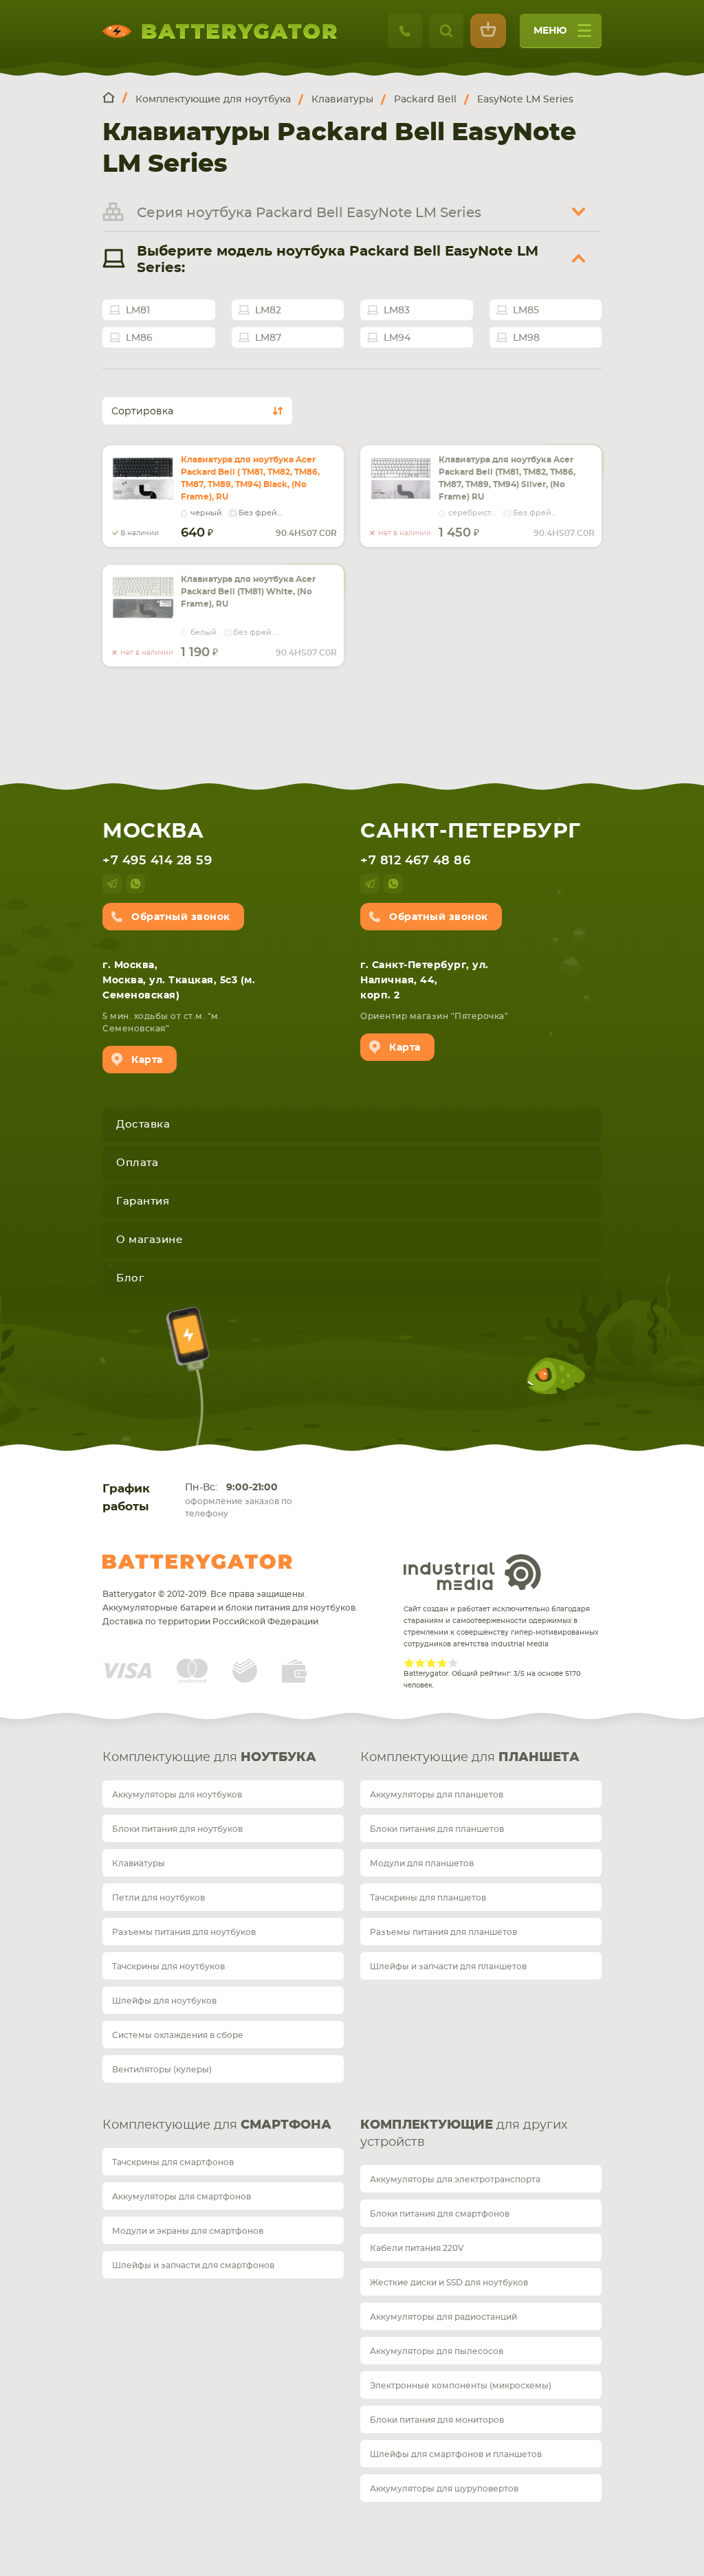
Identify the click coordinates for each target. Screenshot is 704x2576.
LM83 (397, 311)
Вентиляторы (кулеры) (162, 2070)
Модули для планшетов (422, 1863)
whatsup (135, 884)
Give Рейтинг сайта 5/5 (453, 1663)
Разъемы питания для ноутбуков (184, 1932)
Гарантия (143, 1201)
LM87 (268, 338)
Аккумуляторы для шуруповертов (444, 2489)
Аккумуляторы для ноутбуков (177, 1795)
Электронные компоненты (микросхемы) (461, 2386)
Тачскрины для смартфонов (173, 2162)
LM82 (268, 311)
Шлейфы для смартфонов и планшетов (456, 2454)
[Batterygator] (115, 99)
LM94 (397, 338)
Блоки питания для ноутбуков (177, 1829)
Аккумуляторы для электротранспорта (455, 2180)
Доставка (143, 1124)
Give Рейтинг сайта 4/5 (442, 1663)
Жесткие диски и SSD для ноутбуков (449, 2283)
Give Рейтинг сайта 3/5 (431, 1663)
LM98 (526, 338)
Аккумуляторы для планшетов (437, 1795)
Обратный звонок (181, 917)
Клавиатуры (139, 1863)
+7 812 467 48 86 (415, 861)
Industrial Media (472, 1572)
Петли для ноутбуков (158, 1898)
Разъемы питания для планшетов (443, 1932)
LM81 (138, 311)
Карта (147, 1060)
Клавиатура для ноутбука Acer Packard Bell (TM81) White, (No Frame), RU (248, 592)
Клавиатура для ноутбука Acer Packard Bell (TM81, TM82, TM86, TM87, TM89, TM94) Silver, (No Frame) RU (507, 478)
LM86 (139, 338)
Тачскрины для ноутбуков (168, 1967)
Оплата (137, 1163)
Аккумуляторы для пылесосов (437, 2351)
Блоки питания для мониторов (437, 2420)
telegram (112, 884)
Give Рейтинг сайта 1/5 (409, 1663)
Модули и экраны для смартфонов (188, 2231)
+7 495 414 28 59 (157, 861)
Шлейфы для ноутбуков (164, 2001)
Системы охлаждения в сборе (178, 2035)
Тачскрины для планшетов (428, 1898)
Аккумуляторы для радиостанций (443, 2317)
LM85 (526, 311)
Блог (130, 1278)
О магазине (149, 1240)
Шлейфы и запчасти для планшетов (448, 1967)
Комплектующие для (209, 1758)
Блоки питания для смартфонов (440, 2214)
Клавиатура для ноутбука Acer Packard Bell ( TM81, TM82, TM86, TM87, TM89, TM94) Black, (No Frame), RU (250, 478)
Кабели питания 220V (417, 2248)
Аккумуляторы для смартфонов (181, 2197)
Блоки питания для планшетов (437, 1829)
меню (550, 31)
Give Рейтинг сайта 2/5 (420, 1663)
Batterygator (197, 1562)
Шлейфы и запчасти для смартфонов (193, 2265)
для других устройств (464, 2134)
